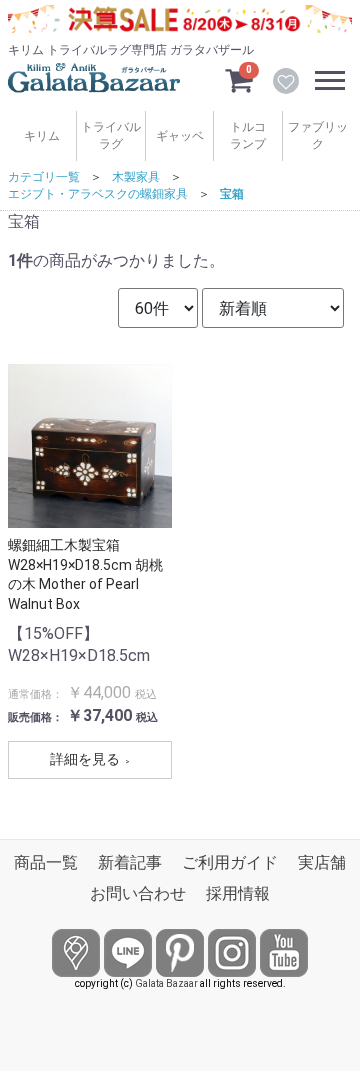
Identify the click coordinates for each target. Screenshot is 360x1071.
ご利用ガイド (230, 862)
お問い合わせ (138, 893)
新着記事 (130, 862)
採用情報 (238, 893)
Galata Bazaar (166, 983)
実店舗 (322, 862)
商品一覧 (46, 862)
